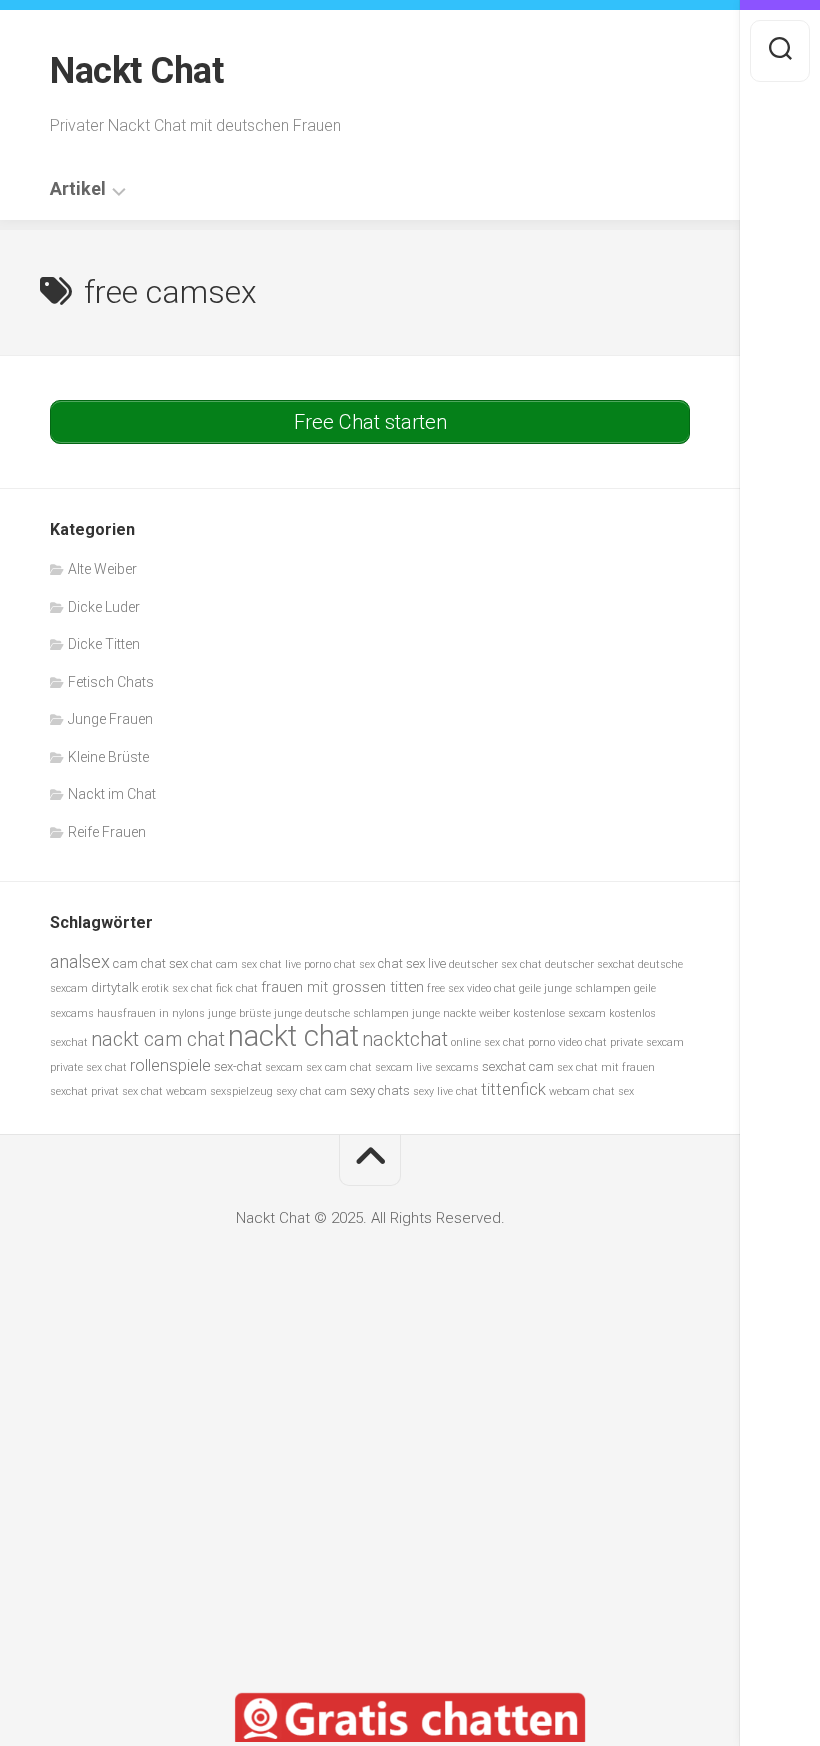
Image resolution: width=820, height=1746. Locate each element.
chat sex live (412, 963)
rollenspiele (170, 1065)
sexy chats (380, 1090)
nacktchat (405, 1039)
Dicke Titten (104, 644)
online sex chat (488, 1042)
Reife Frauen (107, 832)
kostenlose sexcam (559, 1013)
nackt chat (293, 1036)
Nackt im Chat (112, 794)
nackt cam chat (158, 1039)
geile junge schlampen (575, 988)
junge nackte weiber (461, 1013)
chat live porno (295, 964)
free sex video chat (471, 988)
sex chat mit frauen (606, 1067)
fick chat (237, 988)
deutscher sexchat (590, 964)
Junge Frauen (110, 719)
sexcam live (403, 1067)
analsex (80, 961)
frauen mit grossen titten (342, 987)
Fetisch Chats (111, 682)
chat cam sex (224, 964)
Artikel (78, 189)
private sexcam (647, 1042)
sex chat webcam (164, 1091)
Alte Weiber (102, 569)
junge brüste (239, 1013)
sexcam (284, 1067)
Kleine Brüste (108, 757)
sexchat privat (84, 1091)
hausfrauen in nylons (151, 1013)
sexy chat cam (311, 1091)
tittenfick (513, 1089)
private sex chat (88, 1067)
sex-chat (238, 1066)
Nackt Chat (136, 71)
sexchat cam (518, 1066)
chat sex (354, 964)
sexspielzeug (241, 1091)
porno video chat (567, 1042)
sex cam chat (339, 1067)
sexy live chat (445, 1091)
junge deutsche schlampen (341, 1013)
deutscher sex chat (495, 964)
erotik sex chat (177, 988)
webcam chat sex (591, 1091)
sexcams (457, 1067)
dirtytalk (115, 987)
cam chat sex (150, 963)
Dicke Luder (104, 607)
